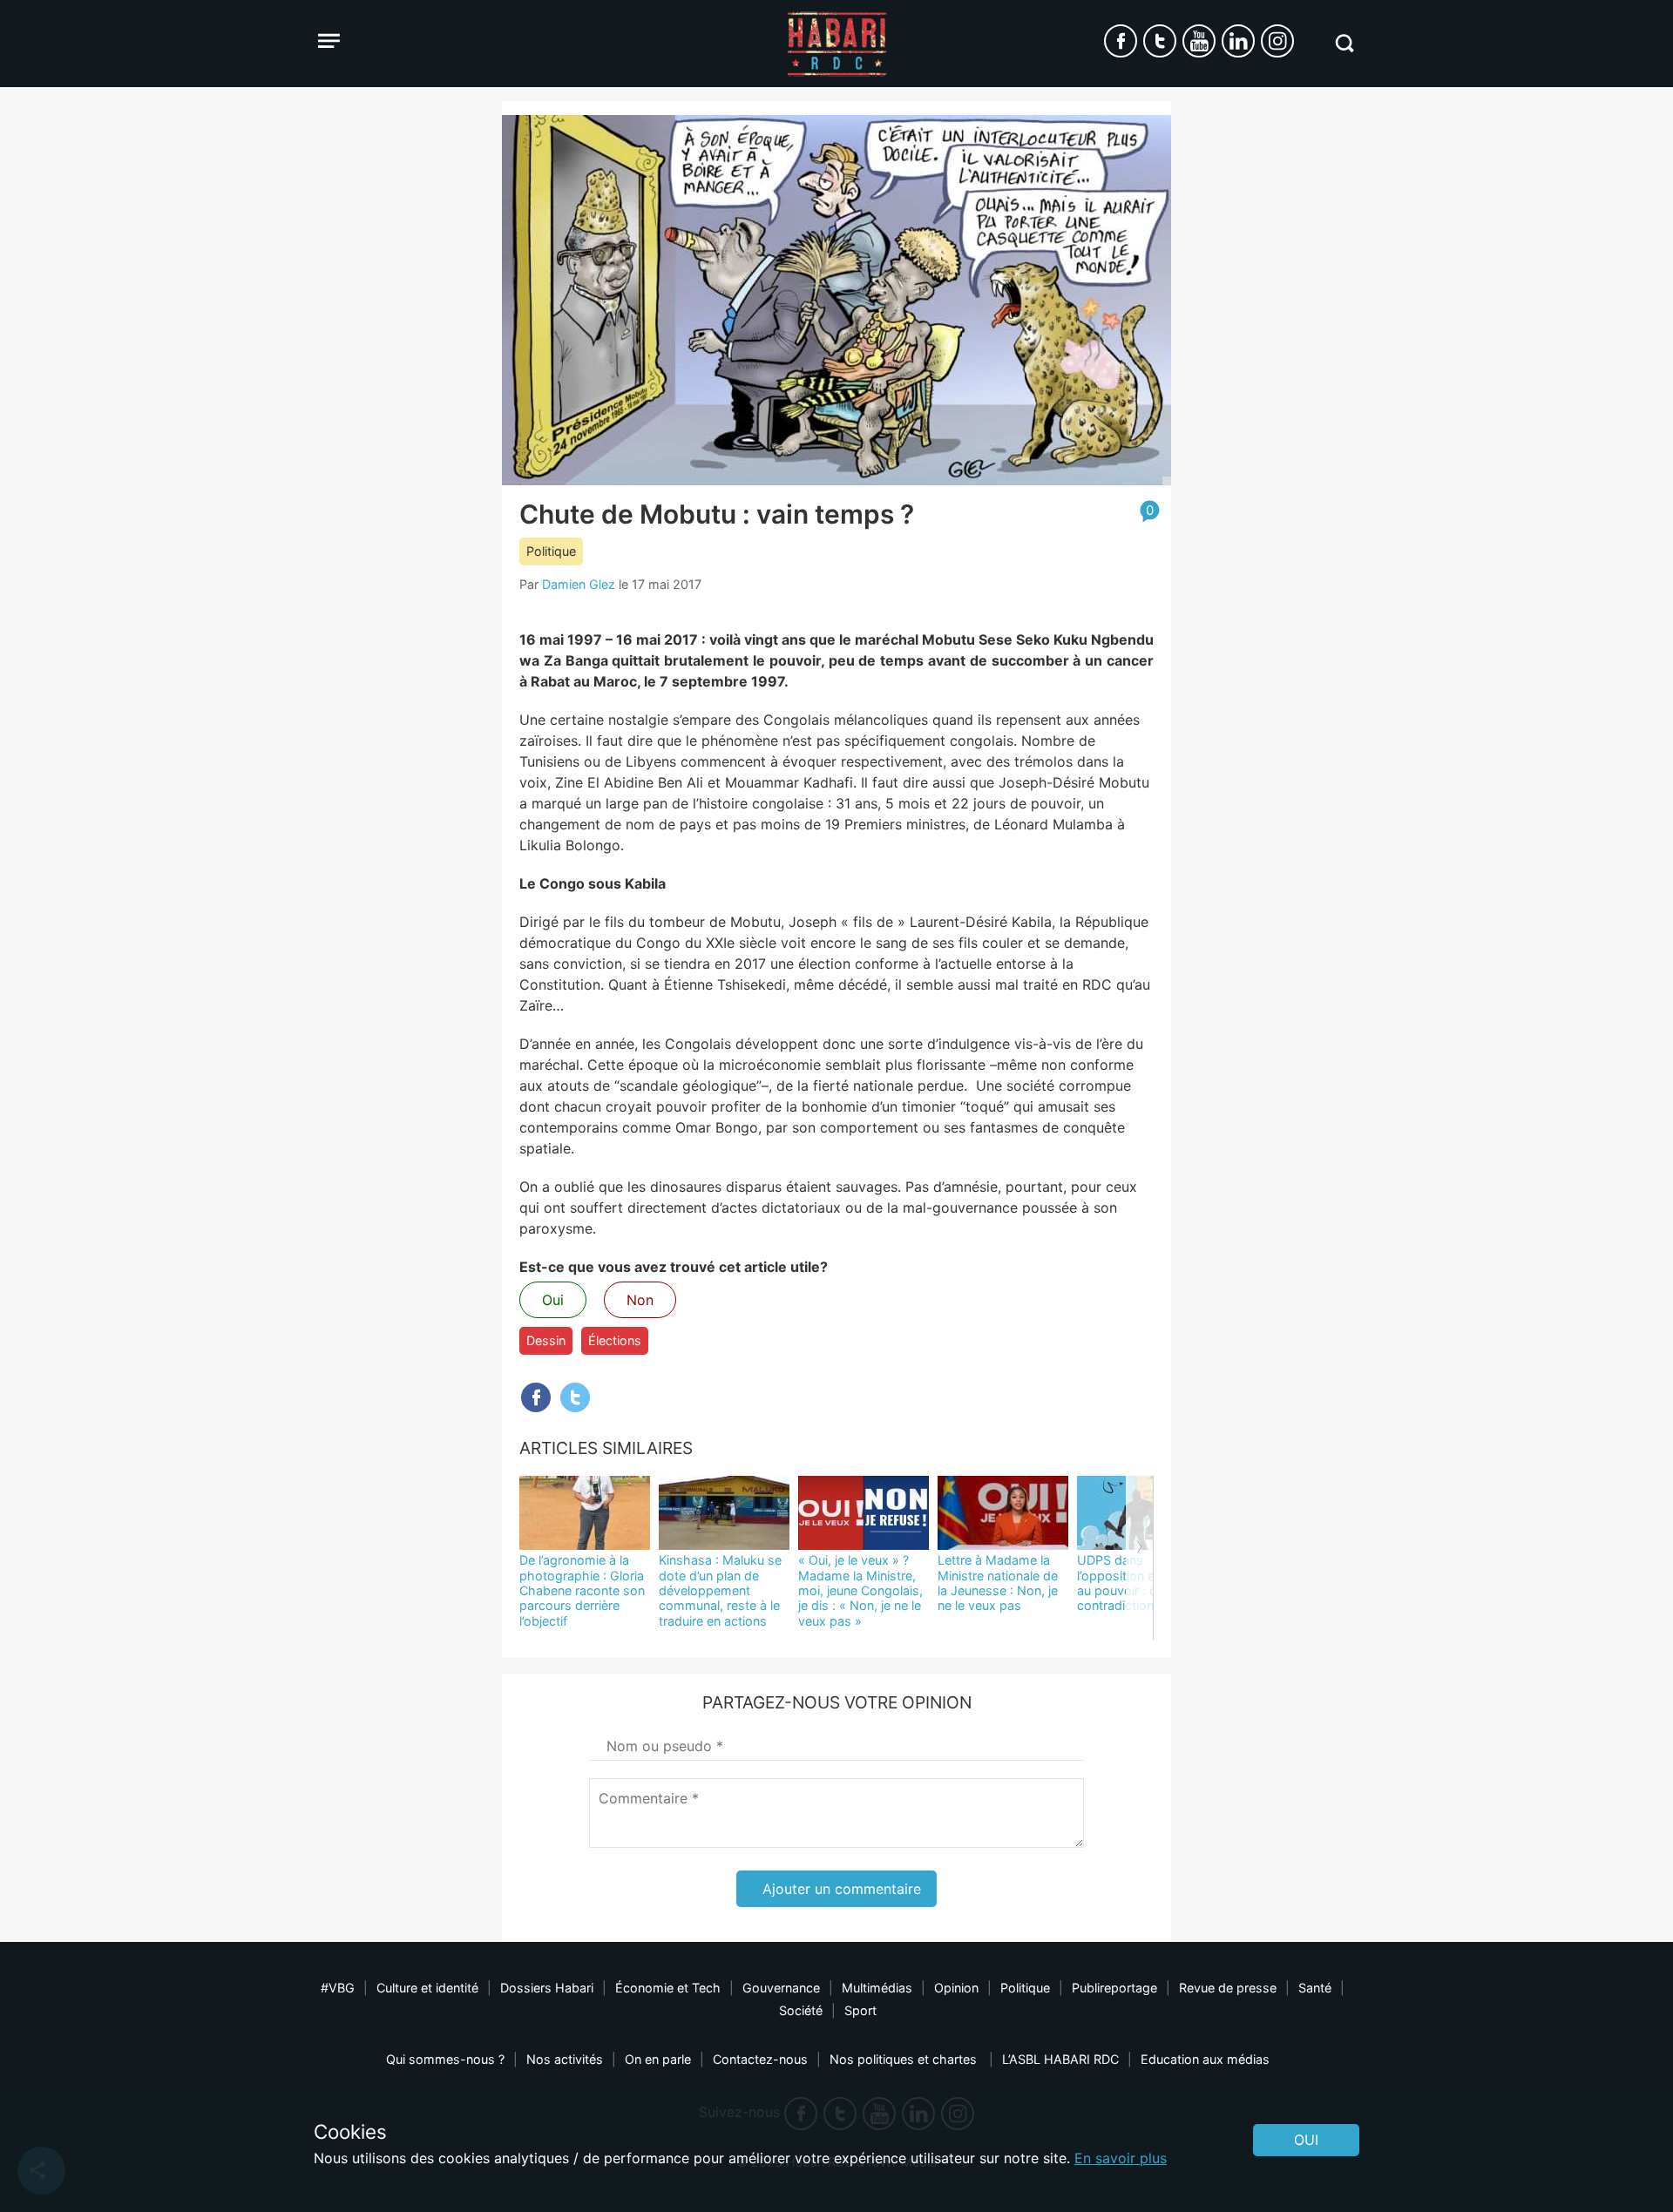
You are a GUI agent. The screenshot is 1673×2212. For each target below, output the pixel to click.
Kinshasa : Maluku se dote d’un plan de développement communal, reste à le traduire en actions (720, 1590)
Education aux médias (1205, 2059)
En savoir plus (1121, 2158)
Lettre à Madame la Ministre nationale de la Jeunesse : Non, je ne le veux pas (998, 1583)
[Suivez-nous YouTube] (1199, 41)
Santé (1315, 1988)
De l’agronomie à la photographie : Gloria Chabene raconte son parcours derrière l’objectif (582, 1590)
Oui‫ (1306, 2140)
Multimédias (877, 1988)
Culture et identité (427, 1988)
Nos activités (565, 2059)
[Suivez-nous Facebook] (1121, 41)
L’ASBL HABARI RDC (1060, 2059)
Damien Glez (579, 584)
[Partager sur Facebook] (536, 1397)
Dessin (546, 1340)
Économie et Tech (668, 1988)
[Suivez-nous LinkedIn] (1238, 41)
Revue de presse (1228, 1988)
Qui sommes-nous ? (445, 2059)
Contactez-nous (760, 2059)
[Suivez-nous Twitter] (1160, 41)
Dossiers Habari (547, 1988)
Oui (553, 1300)
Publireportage (1114, 1988)
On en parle (658, 2059)
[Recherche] (1344, 43)
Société (801, 2010)
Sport (860, 2010)
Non (640, 1300)
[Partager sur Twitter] (575, 1397)
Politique (551, 551)
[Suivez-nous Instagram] (1277, 41)
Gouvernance (781, 1988)
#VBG (338, 1988)
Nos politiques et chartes (905, 2059)
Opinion (956, 1988)
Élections (615, 1340)
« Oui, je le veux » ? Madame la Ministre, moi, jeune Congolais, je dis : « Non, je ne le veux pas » (860, 1590)
